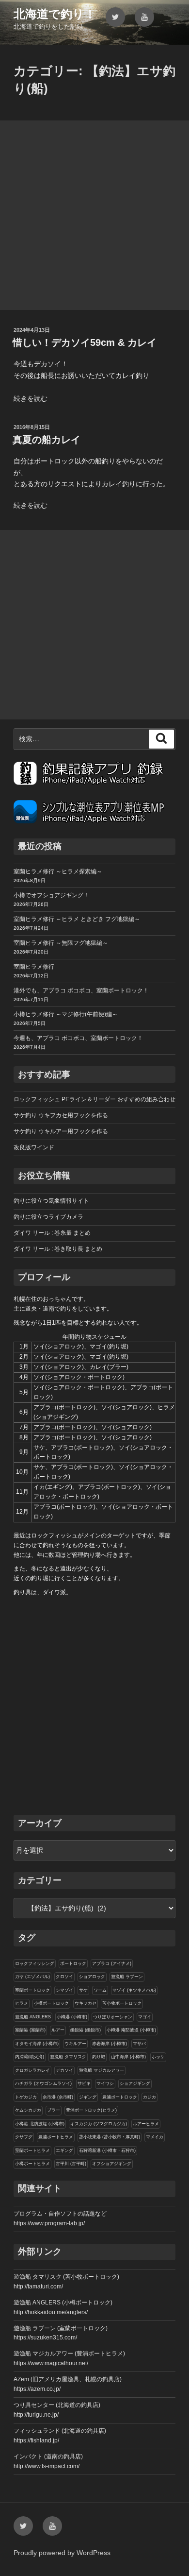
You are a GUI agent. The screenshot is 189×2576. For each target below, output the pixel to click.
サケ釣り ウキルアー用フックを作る (61, 1131)
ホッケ (158, 2057)
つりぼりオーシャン (113, 2017)
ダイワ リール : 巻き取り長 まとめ (58, 1249)
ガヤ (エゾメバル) (32, 1977)
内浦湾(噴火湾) (30, 2057)
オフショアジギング (112, 2164)
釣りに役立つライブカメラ (48, 1217)
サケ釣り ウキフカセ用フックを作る (61, 1115)
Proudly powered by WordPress (62, 2553)
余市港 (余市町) (58, 2097)
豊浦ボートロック (120, 2097)
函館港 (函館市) (86, 2030)
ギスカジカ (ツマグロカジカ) (99, 2124)
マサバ (139, 2044)
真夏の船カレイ (47, 440)
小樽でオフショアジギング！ (51, 895)
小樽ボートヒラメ (32, 2164)
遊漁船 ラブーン (127, 1977)
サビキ (84, 2083)
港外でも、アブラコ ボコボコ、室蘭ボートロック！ (81, 990)
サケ (83, 1990)
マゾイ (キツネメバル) (134, 1990)
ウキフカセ (86, 2003)
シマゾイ (64, 1990)
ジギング (88, 2097)
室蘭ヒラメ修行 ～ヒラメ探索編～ (58, 871)
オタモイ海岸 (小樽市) (37, 2044)
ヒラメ (22, 2003)
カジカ (150, 2097)
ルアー (58, 2030)
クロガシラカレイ (32, 2070)
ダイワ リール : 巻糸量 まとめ (52, 1233)
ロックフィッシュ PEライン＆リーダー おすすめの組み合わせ (94, 1099)
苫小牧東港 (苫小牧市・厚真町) (110, 2137)
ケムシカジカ (28, 2110)
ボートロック (73, 1963)
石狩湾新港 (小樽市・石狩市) (107, 2150)
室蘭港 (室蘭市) (30, 2030)
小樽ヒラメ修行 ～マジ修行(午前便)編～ (66, 1014)
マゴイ (145, 2017)
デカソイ (64, 2070)
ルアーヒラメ (146, 2124)
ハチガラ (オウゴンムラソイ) (43, 2083)
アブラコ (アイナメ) (112, 1963)
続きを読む (31, 398)
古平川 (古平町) (71, 2164)
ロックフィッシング (35, 1963)
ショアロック (92, 1977)
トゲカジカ (26, 2097)
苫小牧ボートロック (122, 2003)
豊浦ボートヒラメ (56, 2137)
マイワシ (105, 2083)
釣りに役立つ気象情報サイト (51, 1201)
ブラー (54, 2110)
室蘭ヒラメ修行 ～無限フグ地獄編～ (61, 943)
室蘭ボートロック (32, 1990)
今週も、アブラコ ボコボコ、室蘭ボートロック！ (78, 1038)
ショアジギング (135, 2083)
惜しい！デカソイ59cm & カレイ (85, 342)
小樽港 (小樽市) (72, 2017)
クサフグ (24, 2137)
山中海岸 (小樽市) (128, 2057)
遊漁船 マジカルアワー (102, 2070)
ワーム (100, 1990)
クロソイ (64, 1977)
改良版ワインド (34, 1147)
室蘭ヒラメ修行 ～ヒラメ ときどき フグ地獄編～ (77, 919)
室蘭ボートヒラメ (32, 2150)
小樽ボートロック (51, 2003)
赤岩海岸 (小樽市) (110, 2044)
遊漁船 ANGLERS (33, 2017)
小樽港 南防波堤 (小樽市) (131, 2030)
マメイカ (155, 2137)
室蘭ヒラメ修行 (34, 967)
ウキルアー (75, 2044)
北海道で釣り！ (55, 14)
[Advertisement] (94, 215)
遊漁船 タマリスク (68, 2057)
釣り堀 (99, 2057)
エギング (64, 2150)
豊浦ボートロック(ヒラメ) (91, 2110)
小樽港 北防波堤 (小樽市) (40, 2124)
